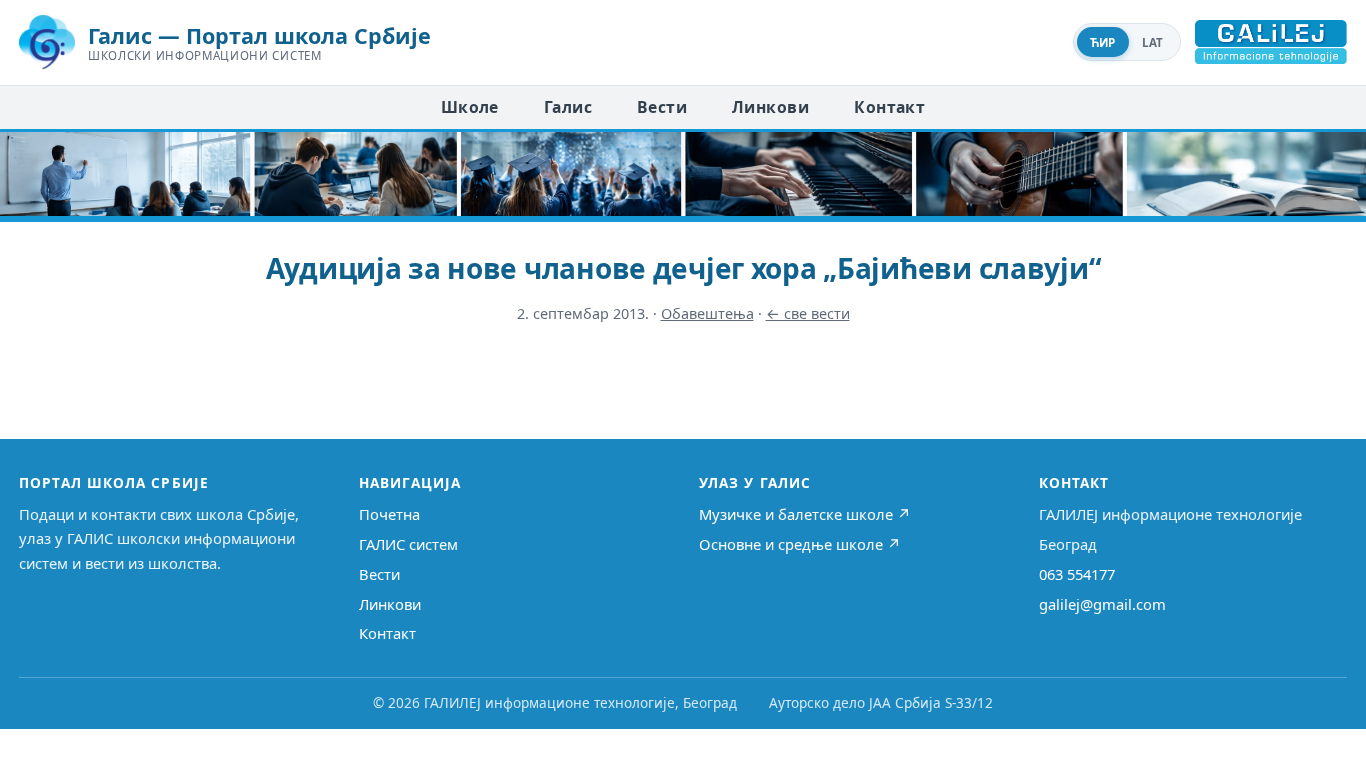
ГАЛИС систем (408, 544)
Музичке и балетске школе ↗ (805, 514)
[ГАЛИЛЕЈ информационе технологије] (1271, 42)
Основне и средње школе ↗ (800, 544)
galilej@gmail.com (1102, 604)
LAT (1153, 42)
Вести (662, 107)
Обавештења (707, 313)
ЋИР (1103, 42)
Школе (470, 107)
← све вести (808, 313)
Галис (568, 107)
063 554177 (1077, 574)
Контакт (889, 107)
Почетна (389, 514)
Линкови (770, 107)
